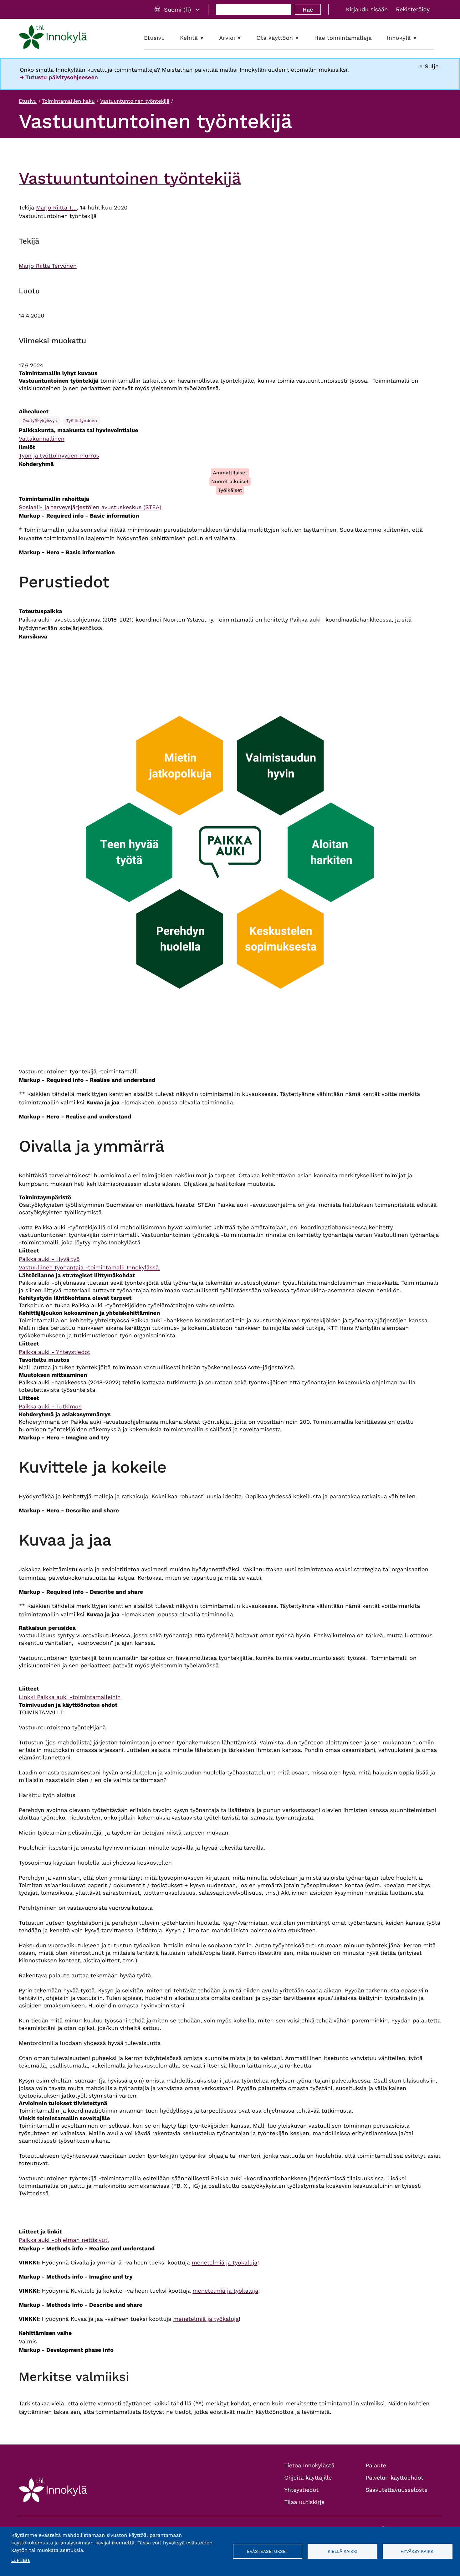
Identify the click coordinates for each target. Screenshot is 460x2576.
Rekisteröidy (413, 10)
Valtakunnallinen (42, 439)
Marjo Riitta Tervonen (48, 266)
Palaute (376, 2466)
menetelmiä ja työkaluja (225, 2263)
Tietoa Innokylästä (309, 2466)
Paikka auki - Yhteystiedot (55, 1352)
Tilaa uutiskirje (305, 2502)
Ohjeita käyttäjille (308, 2478)
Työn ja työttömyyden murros (59, 456)
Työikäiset (230, 490)
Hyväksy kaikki (418, 2551)
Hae (308, 10)
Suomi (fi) (177, 10)
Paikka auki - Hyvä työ (49, 1259)
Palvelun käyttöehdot (394, 2478)
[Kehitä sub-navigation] (207, 38)
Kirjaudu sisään (367, 10)
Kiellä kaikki (342, 2551)
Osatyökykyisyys (40, 421)
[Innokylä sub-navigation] (420, 38)
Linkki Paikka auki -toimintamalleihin (70, 1697)
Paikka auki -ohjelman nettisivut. (64, 2240)
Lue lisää (20, 2560)
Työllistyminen (82, 421)
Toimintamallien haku (69, 101)
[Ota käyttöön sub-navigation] (302, 38)
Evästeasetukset (268, 2551)
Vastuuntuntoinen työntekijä (135, 101)
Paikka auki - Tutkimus (50, 1407)
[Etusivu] (53, 38)
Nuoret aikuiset (230, 481)
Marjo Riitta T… (56, 208)
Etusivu (28, 101)
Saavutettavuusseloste (396, 2490)
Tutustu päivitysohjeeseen (62, 77)
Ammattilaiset (230, 473)
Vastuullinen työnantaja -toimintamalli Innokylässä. (89, 1268)
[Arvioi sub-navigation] (244, 38)
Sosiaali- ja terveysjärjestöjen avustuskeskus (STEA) (90, 507)
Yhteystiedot (302, 2490)
